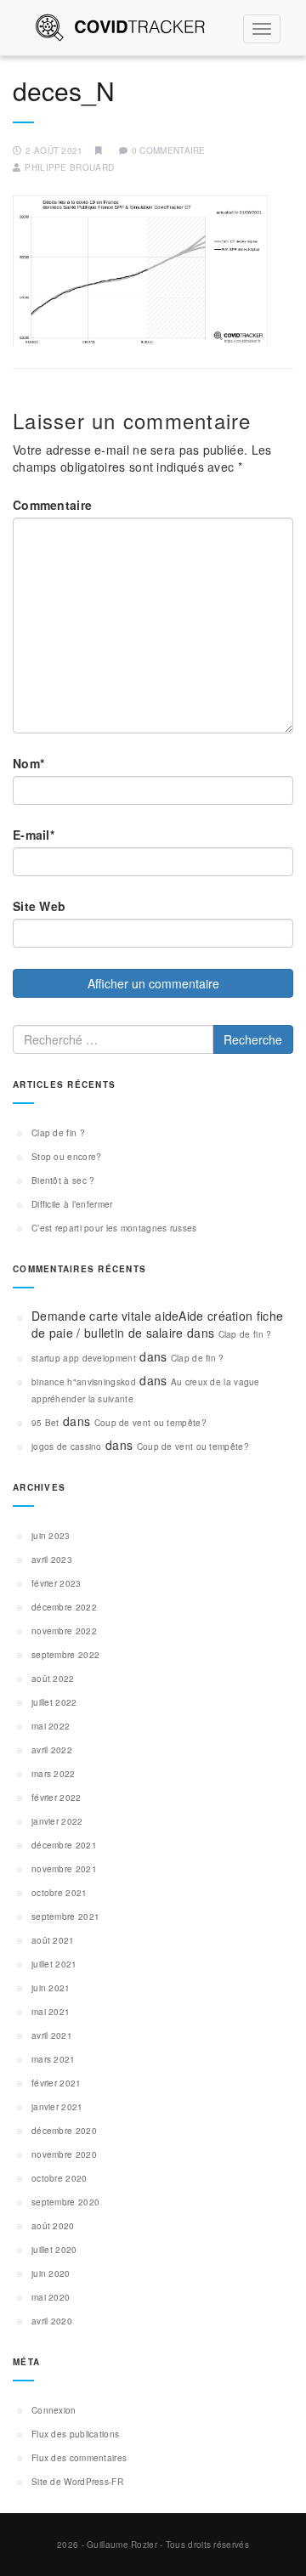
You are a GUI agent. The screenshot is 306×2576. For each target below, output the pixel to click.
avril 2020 (52, 2321)
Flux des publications (75, 2434)
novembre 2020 (64, 2154)
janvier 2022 (57, 1821)
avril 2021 (52, 2035)
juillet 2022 (54, 1702)
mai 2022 (51, 1726)
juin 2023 (51, 1536)
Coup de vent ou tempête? (150, 1423)
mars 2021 (54, 2059)
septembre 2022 (65, 1655)
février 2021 (57, 2083)
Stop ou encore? (67, 1157)
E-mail (34, 835)
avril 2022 (52, 1750)
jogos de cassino (67, 1447)
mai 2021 (51, 2012)
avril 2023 (52, 1560)
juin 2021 (51, 1988)
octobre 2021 (59, 1893)
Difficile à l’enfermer (72, 1204)
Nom (28, 763)
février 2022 (57, 1798)
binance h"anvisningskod (84, 1382)
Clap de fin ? (58, 1133)
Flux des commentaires (79, 2458)
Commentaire (52, 505)
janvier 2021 (57, 2107)
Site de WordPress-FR (77, 2482)
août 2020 (53, 2226)
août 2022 (53, 1679)
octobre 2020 (59, 2178)
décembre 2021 (64, 1845)
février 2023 (57, 1583)
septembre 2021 (65, 1916)
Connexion (54, 2410)
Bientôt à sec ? (63, 1180)
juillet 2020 (54, 2250)
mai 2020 (51, 2297)
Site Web (39, 906)
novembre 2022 (64, 1631)
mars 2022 (54, 1774)
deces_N (64, 91)
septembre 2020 (65, 2202)
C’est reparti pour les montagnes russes (114, 1228)
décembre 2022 (64, 1607)
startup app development (84, 1358)
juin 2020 (51, 2273)
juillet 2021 (54, 1964)
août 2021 (53, 1940)
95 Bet (45, 1423)
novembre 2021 (64, 1869)
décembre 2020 (64, 2131)
